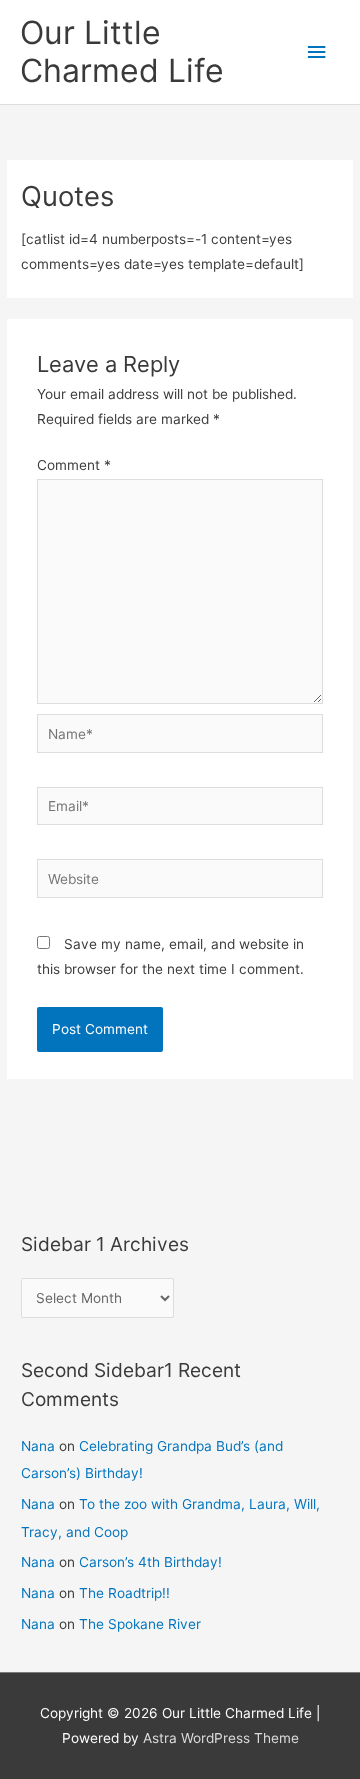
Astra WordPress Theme (221, 1738)
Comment (74, 465)
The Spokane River (140, 1624)
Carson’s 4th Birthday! (150, 1562)
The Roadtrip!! (124, 1593)
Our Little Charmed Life (122, 51)
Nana (38, 1446)
